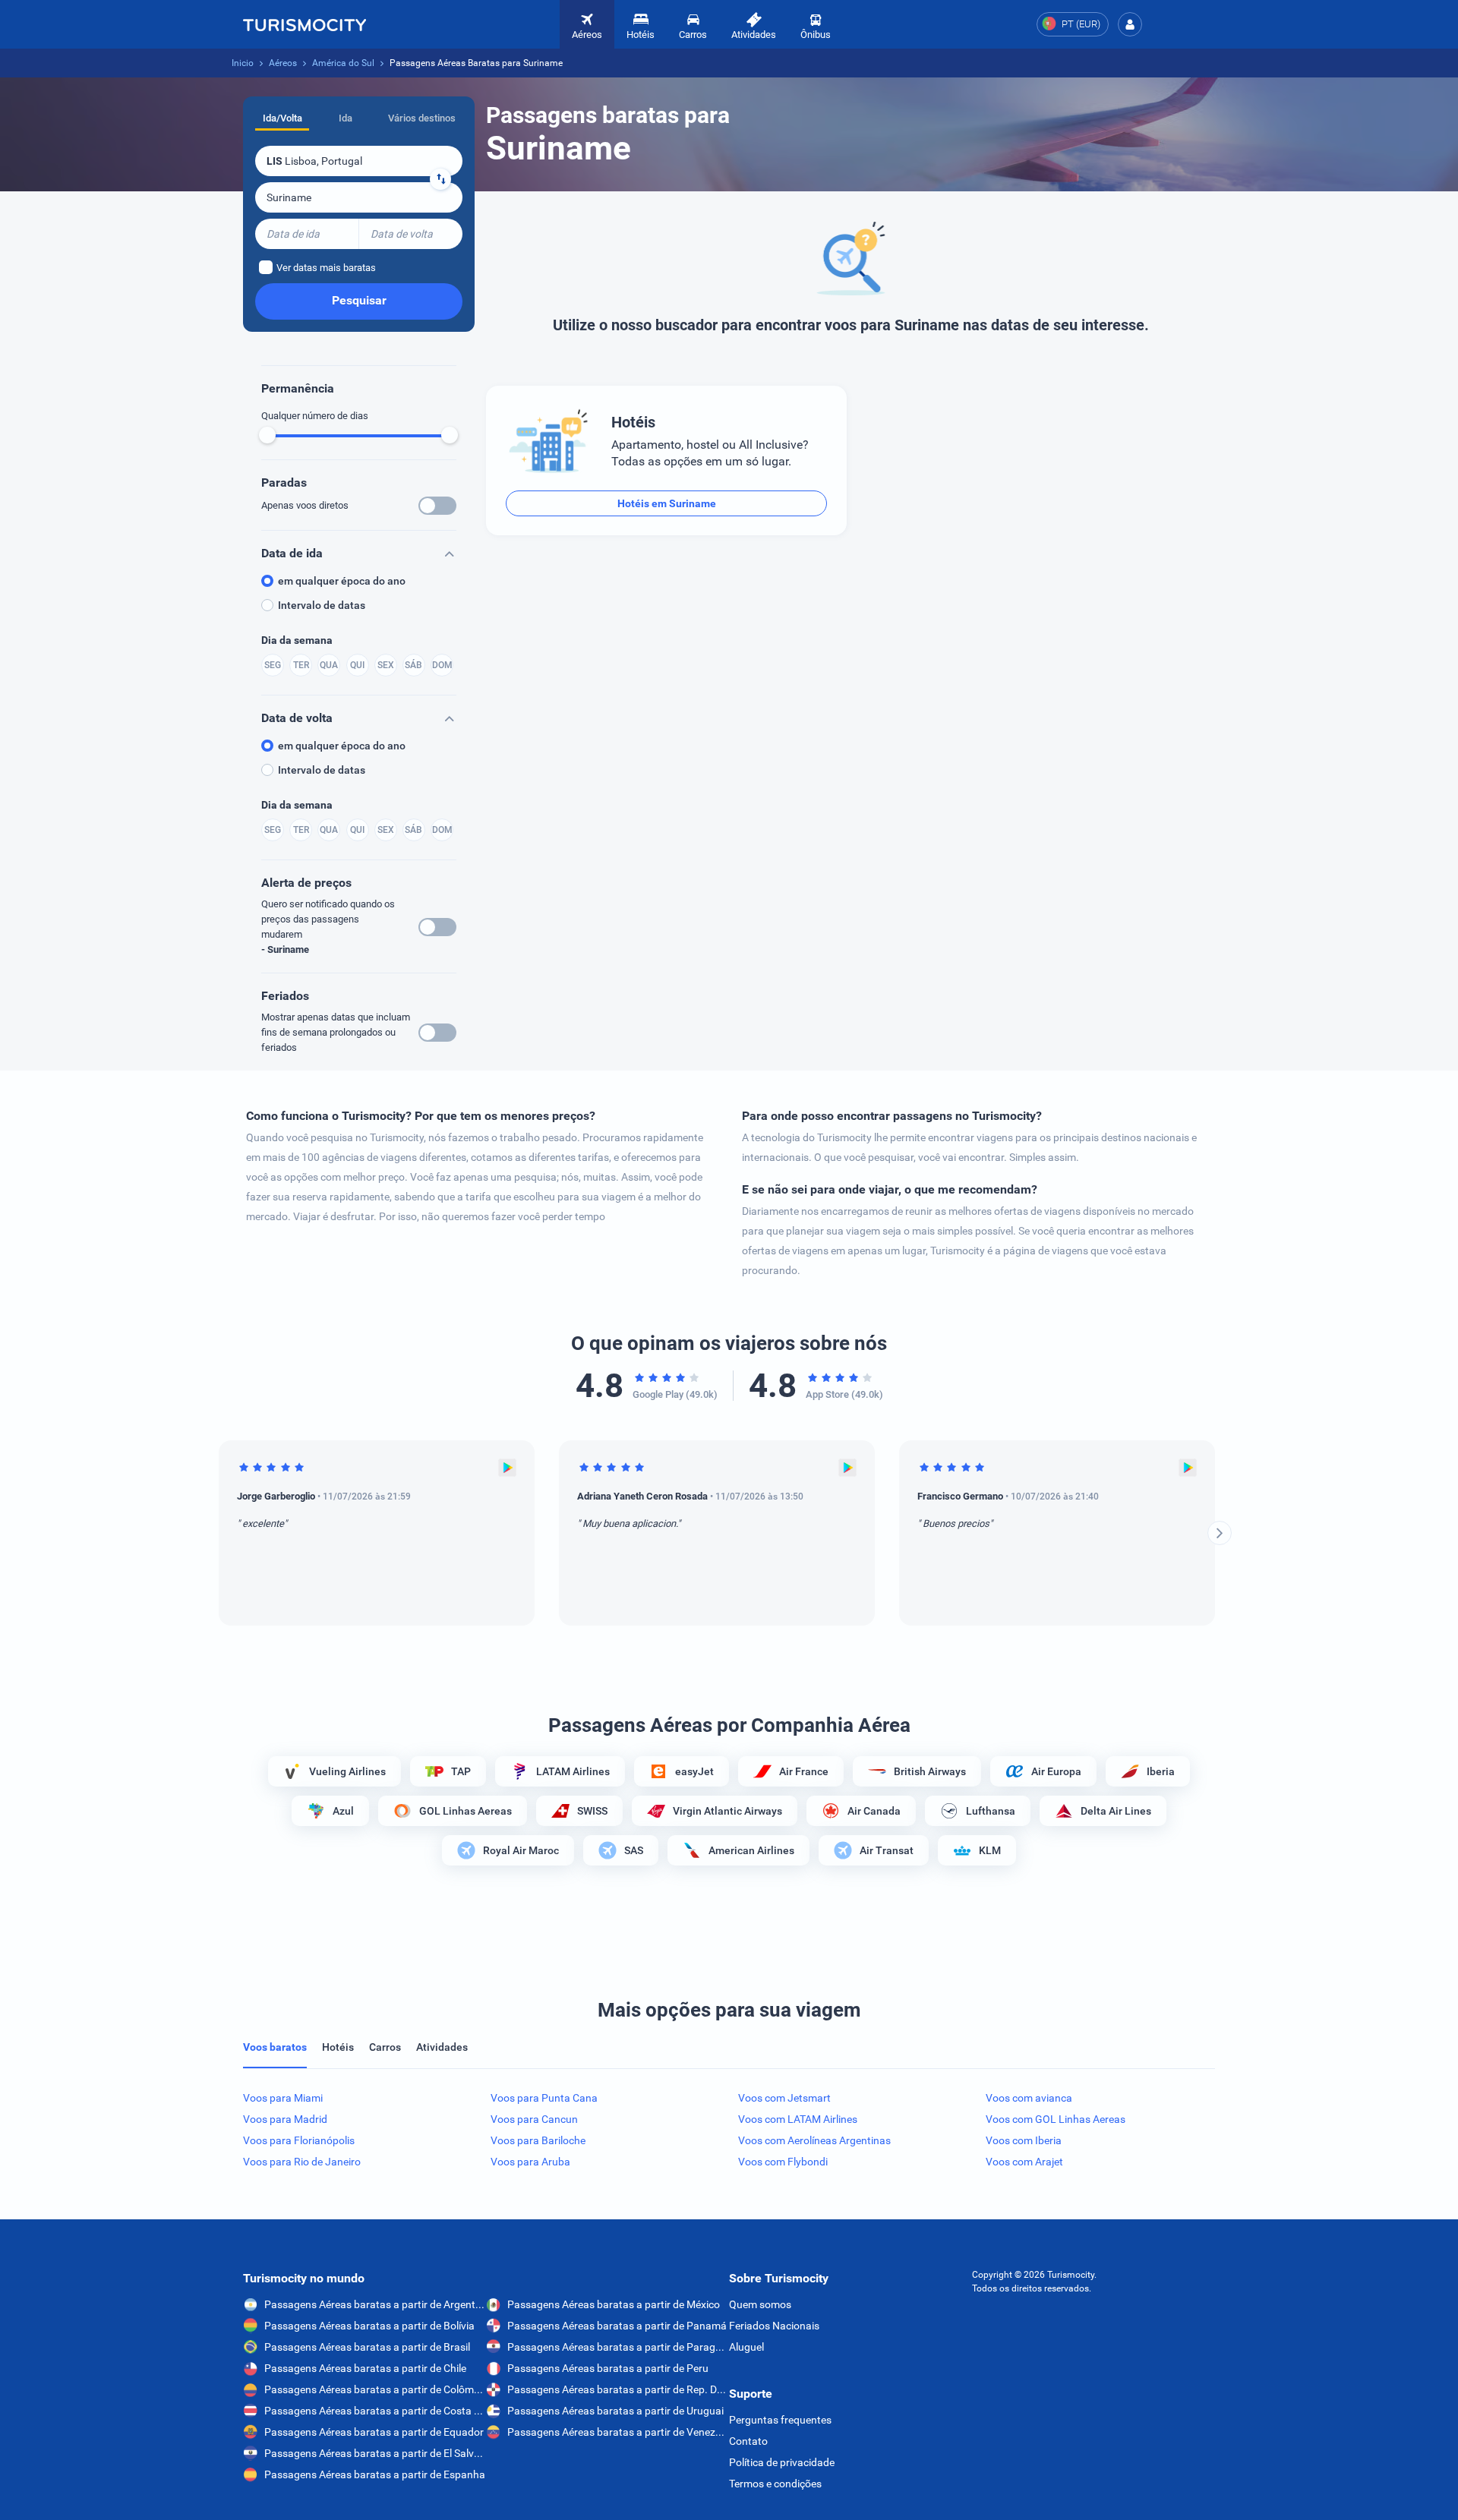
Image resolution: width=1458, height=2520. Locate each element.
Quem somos (760, 2304)
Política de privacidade (782, 2462)
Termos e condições (775, 2484)
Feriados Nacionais (774, 2326)
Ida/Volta (282, 118)
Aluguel (746, 2347)
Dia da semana (297, 640)
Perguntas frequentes (780, 2420)
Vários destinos (422, 118)
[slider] (267, 435)
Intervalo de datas (322, 605)
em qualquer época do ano (342, 581)
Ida (346, 118)
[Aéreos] (305, 24)
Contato (748, 2441)
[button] (1130, 24)
